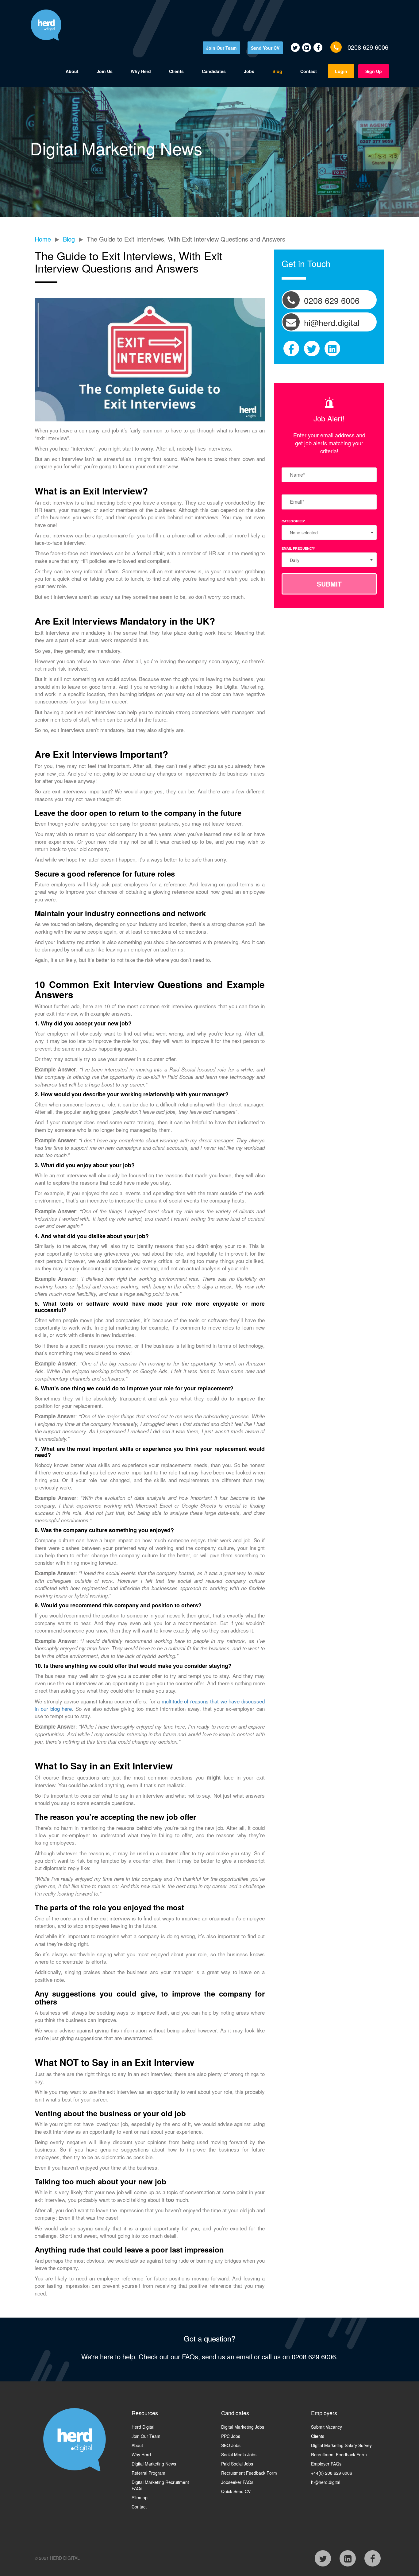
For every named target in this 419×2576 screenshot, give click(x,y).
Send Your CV (265, 48)
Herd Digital (143, 2427)
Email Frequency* (298, 548)
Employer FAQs (326, 2464)
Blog (277, 71)
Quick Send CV (236, 2491)
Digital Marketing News (154, 2464)
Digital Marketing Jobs (243, 2427)
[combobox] (329, 560)
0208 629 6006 (368, 47)
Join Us (105, 71)
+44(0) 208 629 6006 (332, 2473)
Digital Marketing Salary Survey (341, 2445)
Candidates (214, 71)
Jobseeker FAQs (237, 2482)
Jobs (249, 71)
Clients (176, 71)
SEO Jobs (231, 2445)
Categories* (293, 521)
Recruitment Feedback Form (249, 2473)
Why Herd (141, 71)
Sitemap (140, 2497)
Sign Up (374, 71)
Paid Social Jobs (237, 2464)
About (72, 71)
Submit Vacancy (327, 2427)
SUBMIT (329, 584)
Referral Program (148, 2473)
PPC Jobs (231, 2436)
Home (43, 239)
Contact (309, 71)
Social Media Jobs (239, 2454)
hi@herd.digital (326, 2482)
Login (341, 71)
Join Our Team (221, 48)
